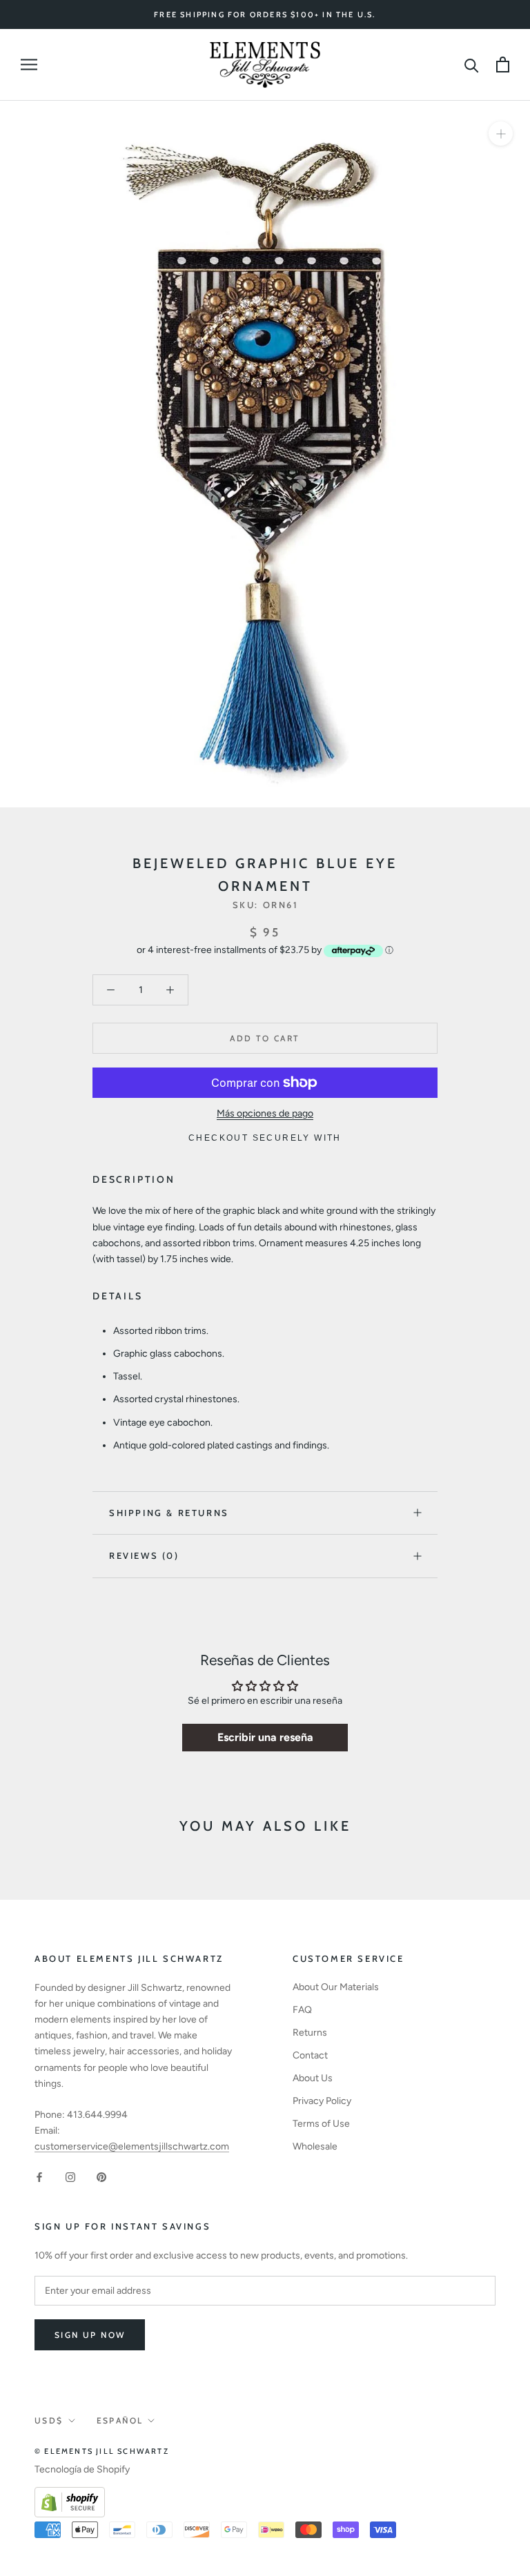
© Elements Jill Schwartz (102, 2451)
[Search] (472, 65)
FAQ (302, 2010)
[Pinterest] (101, 2176)
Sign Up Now (90, 2335)
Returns (310, 2033)
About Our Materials (336, 1987)
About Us (313, 2078)
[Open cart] (503, 65)
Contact (310, 2055)
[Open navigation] (29, 65)
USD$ (49, 2420)
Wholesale (315, 2146)
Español (120, 2420)
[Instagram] (70, 2176)
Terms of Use (321, 2124)
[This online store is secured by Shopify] (70, 2495)
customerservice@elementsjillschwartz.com (132, 2146)
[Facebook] (39, 2176)
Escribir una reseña (265, 1737)
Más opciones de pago (265, 1113)
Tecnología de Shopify (82, 2469)
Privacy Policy (322, 2101)
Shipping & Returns (169, 1513)
